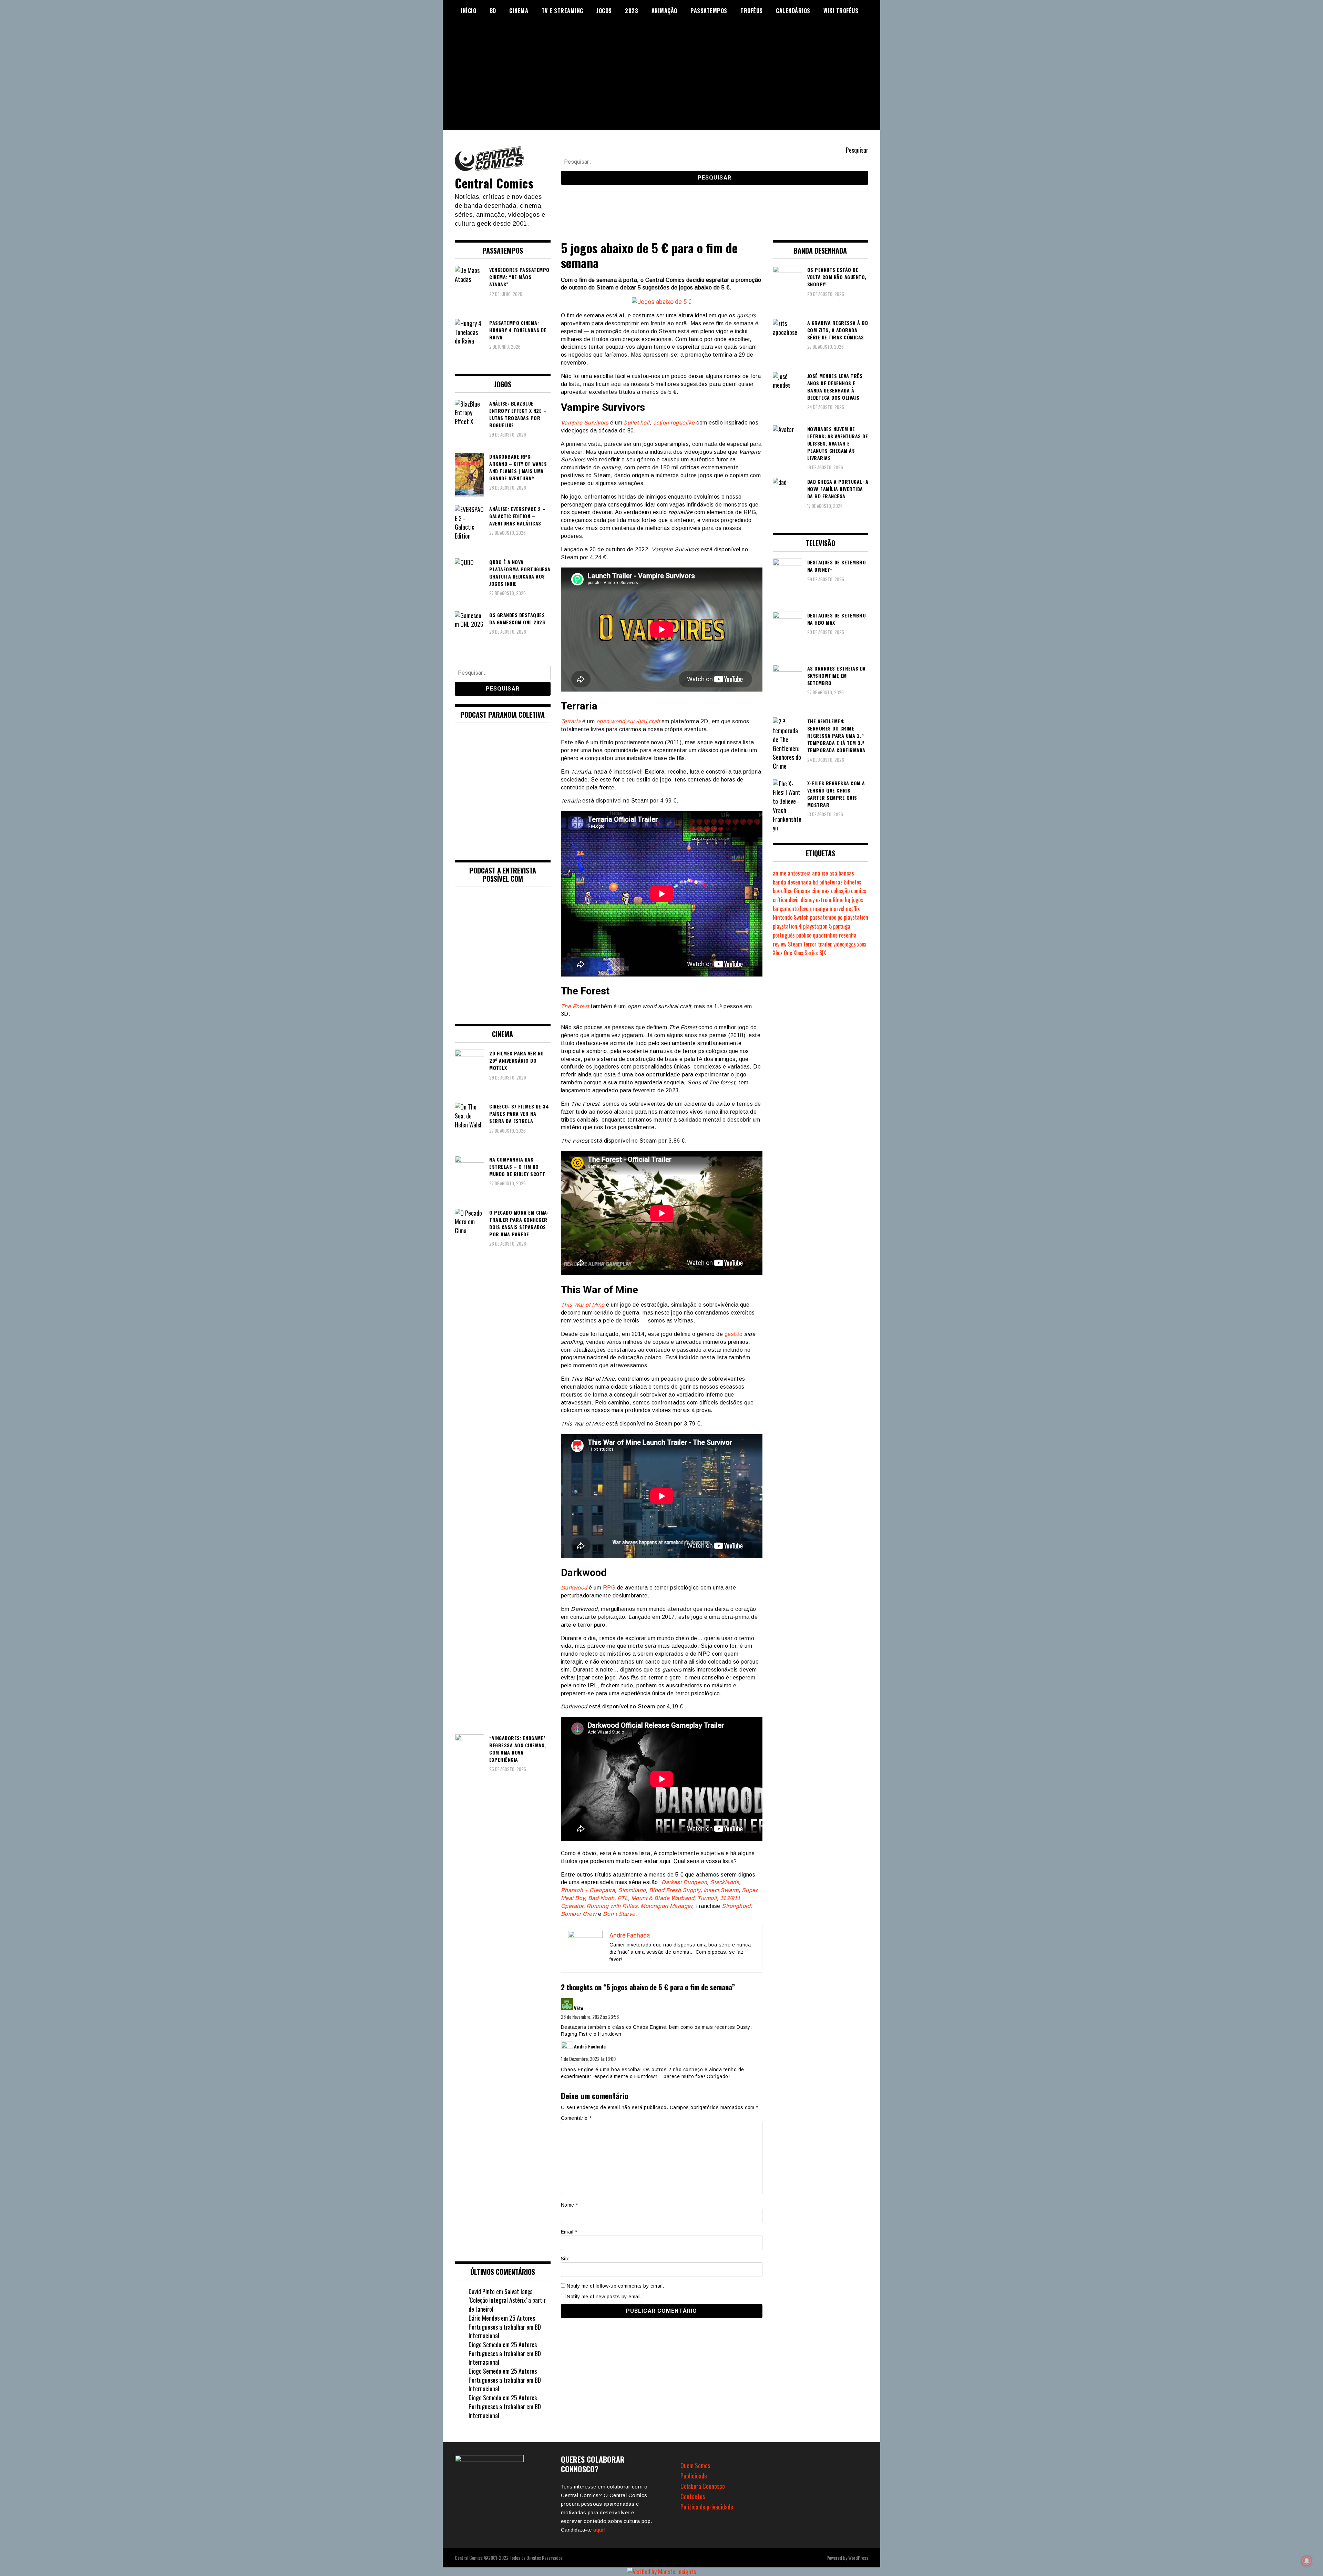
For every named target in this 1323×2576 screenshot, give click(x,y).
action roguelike (674, 423)
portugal (842, 926)
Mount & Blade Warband (663, 1898)
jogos (857, 900)
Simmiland (632, 1890)
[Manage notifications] (1307, 2561)
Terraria (571, 721)
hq (848, 900)
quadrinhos (825, 935)
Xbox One (782, 953)
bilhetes (853, 882)
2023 (632, 11)
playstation (856, 917)
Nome (570, 2205)
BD (493, 11)
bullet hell (637, 423)
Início (468, 11)
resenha (848, 935)
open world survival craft (628, 721)
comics (859, 891)
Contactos (693, 2496)
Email (569, 2232)
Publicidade (694, 2476)
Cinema (519, 11)
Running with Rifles (612, 1906)
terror (810, 944)
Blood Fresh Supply (675, 1890)
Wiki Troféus (841, 11)
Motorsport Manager (666, 1906)
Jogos (604, 11)
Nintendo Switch (791, 917)
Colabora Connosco (703, 2486)
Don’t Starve (619, 1914)
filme (838, 900)
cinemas (821, 891)
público (804, 935)
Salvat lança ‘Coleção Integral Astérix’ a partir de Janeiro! (507, 2300)
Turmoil (707, 1898)
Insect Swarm (721, 1890)
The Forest (575, 1006)
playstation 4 (787, 926)
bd (815, 882)
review (780, 944)
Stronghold (736, 1906)
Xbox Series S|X (810, 953)
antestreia (799, 873)
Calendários (793, 11)
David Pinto (482, 2291)
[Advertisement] (661, 82)
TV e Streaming (562, 11)
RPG (609, 1588)
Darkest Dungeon (684, 1882)
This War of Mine (583, 1305)
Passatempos (709, 11)
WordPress (858, 2558)
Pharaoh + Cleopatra (588, 1890)
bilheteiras (831, 882)
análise (820, 873)
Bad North (601, 1898)
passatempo (823, 917)
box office (783, 891)
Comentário (576, 2118)
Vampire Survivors (585, 423)
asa (833, 873)
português (784, 935)
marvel (837, 909)
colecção (840, 891)
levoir (806, 909)
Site (565, 2259)
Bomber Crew (579, 1914)
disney (808, 900)
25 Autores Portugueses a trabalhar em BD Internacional (505, 2327)
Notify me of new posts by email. (604, 2297)
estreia (824, 900)
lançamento (786, 909)
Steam (795, 944)
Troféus (752, 11)
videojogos (845, 944)
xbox (862, 944)
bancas (846, 873)
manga (821, 909)
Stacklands (725, 1882)
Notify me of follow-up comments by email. (616, 2286)
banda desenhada (792, 882)
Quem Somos (695, 2465)
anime (780, 873)
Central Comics (494, 183)
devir (794, 900)
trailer (825, 944)
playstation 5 (817, 926)
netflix (853, 909)
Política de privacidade (707, 2507)
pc (840, 917)
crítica (780, 900)
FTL (623, 1898)
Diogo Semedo (485, 2344)
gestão (734, 1334)
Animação (664, 11)
